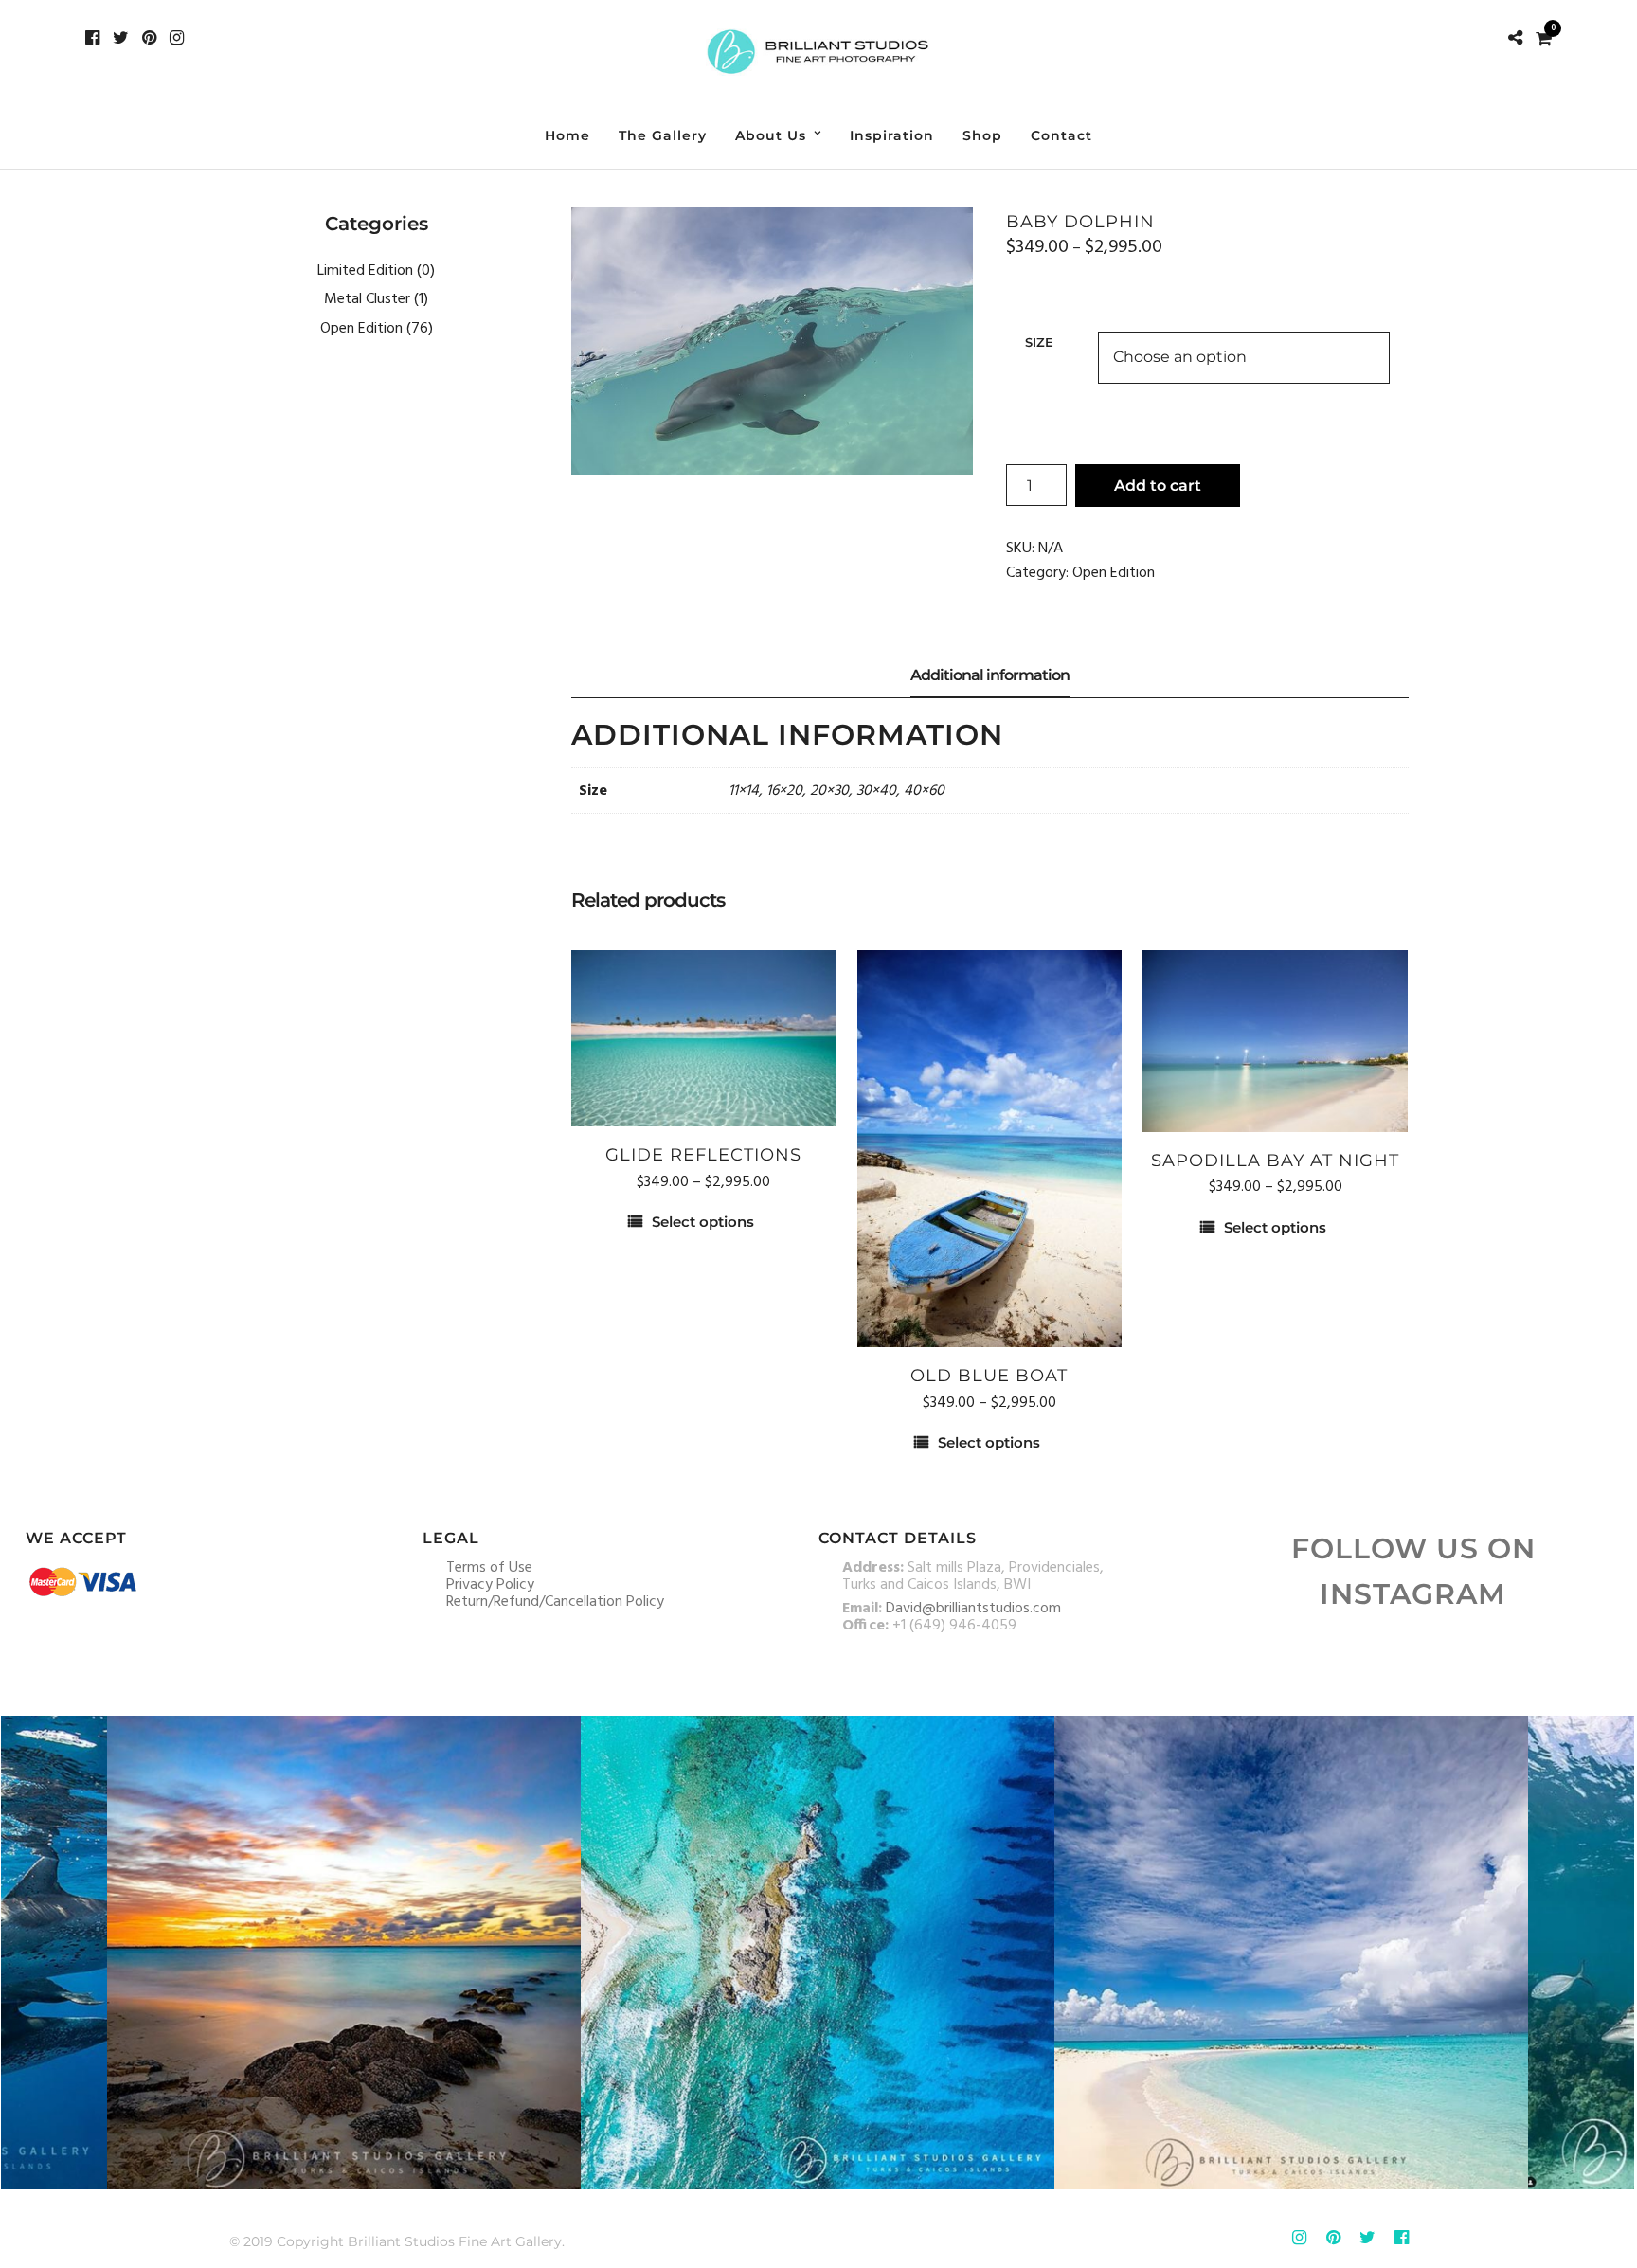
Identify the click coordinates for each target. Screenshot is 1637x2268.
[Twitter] (121, 38)
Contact (1061, 135)
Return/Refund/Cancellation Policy (555, 1602)
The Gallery (663, 135)
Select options (703, 1222)
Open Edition (1114, 573)
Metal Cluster (367, 299)
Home (567, 135)
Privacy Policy (490, 1585)
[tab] (990, 676)
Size (1039, 342)
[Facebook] (92, 38)
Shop (982, 135)
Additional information (990, 675)
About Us (771, 135)
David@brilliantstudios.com (973, 1609)
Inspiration (892, 135)
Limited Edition (365, 271)
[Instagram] (177, 38)
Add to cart (1158, 486)
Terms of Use (489, 1568)
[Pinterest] (149, 38)
